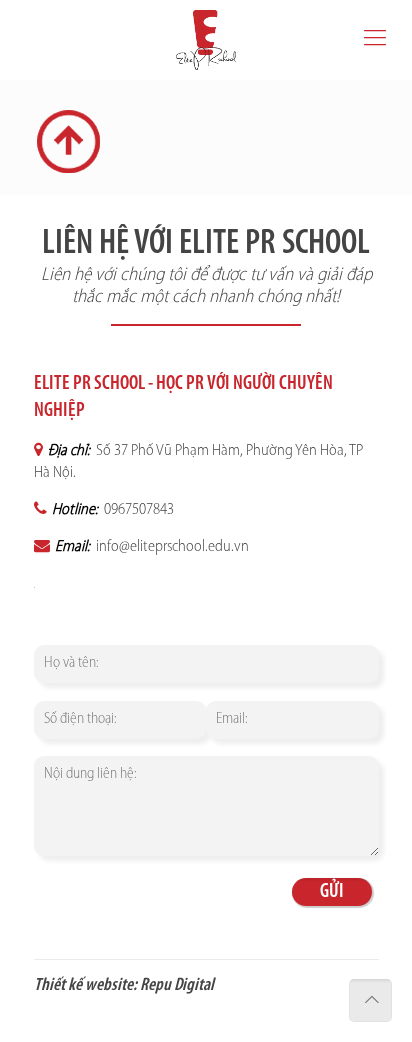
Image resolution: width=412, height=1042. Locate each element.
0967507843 (137, 510)
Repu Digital (177, 986)
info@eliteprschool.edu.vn (171, 547)
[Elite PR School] (206, 40)
